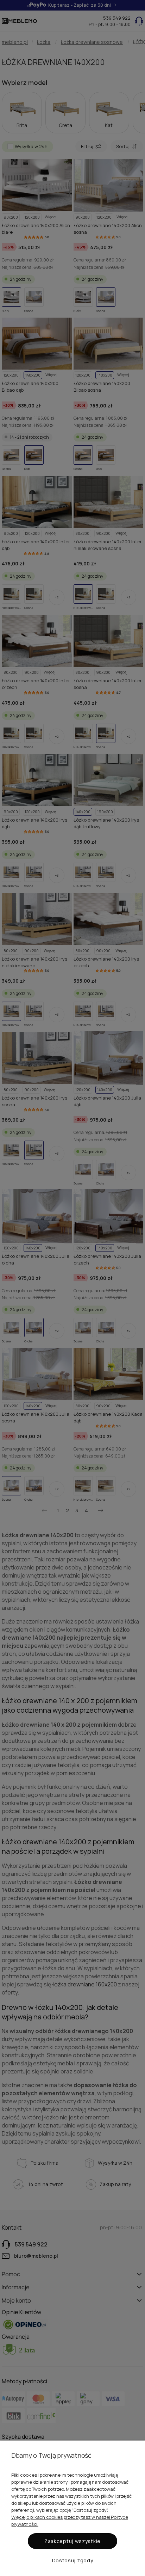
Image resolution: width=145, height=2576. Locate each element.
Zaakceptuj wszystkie (72, 2541)
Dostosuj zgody (73, 2560)
